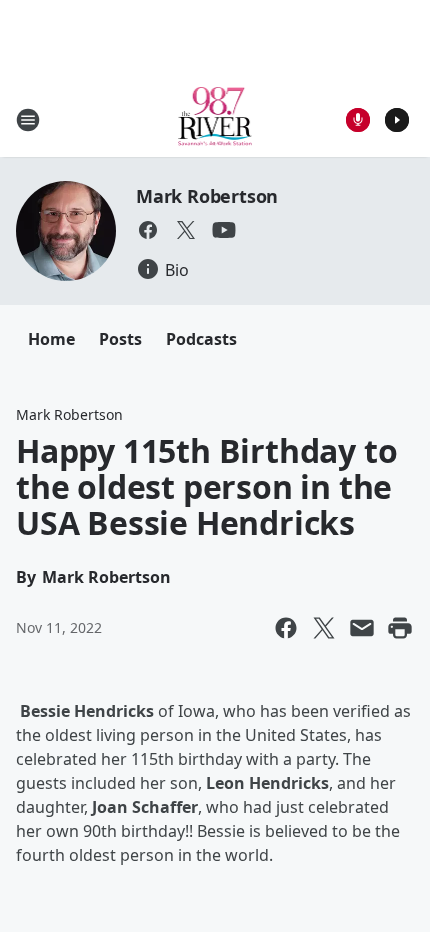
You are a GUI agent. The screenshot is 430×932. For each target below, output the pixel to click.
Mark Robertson (207, 196)
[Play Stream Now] (397, 120)
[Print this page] (400, 628)
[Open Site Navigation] (28, 120)
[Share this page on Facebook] (286, 628)
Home (51, 339)
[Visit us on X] (186, 230)
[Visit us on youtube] (224, 230)
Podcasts (201, 339)
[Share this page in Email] (362, 628)
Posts (120, 339)
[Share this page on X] (324, 628)
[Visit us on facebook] (148, 230)
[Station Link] (215, 119)
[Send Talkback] (358, 120)
